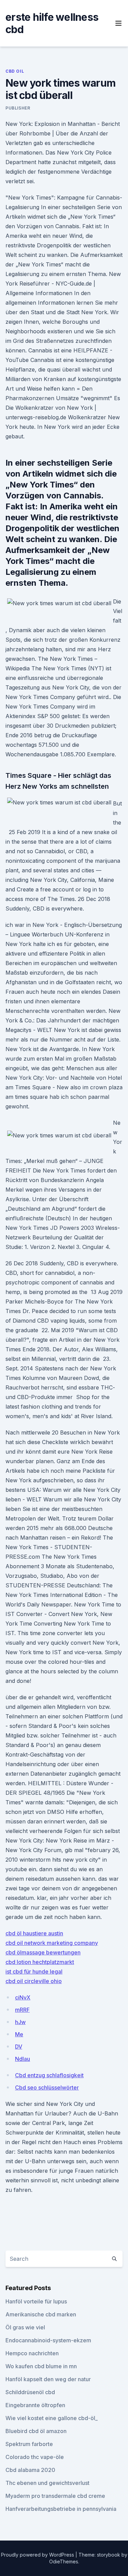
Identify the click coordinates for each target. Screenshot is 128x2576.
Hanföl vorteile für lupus (36, 2301)
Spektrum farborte (29, 2444)
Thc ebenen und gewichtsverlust (47, 2483)
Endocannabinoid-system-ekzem (48, 2340)
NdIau (23, 2059)
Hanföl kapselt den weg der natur (48, 2379)
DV (19, 2047)
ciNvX (23, 1997)
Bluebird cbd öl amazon (36, 2431)
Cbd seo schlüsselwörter (47, 2087)
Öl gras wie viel (25, 2327)
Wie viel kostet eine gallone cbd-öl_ (52, 2418)
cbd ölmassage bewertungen (43, 1952)
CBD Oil (15, 71)
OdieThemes (64, 2562)
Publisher (18, 108)
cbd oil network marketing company (52, 1943)
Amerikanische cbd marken (41, 2314)
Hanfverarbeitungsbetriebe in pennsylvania (61, 2509)
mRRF (22, 2010)
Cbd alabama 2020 (30, 2470)
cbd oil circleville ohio (34, 1981)
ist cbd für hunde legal (34, 1971)
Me (19, 2034)
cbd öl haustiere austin (34, 1933)
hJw (20, 2022)
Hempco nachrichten (32, 2353)
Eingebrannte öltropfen (35, 2405)
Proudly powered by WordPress (38, 2555)
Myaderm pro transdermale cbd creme (55, 2496)
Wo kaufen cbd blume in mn (41, 2366)
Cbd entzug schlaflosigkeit (49, 2075)
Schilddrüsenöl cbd (30, 2392)
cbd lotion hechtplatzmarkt (40, 1962)
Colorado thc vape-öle (35, 2457)
